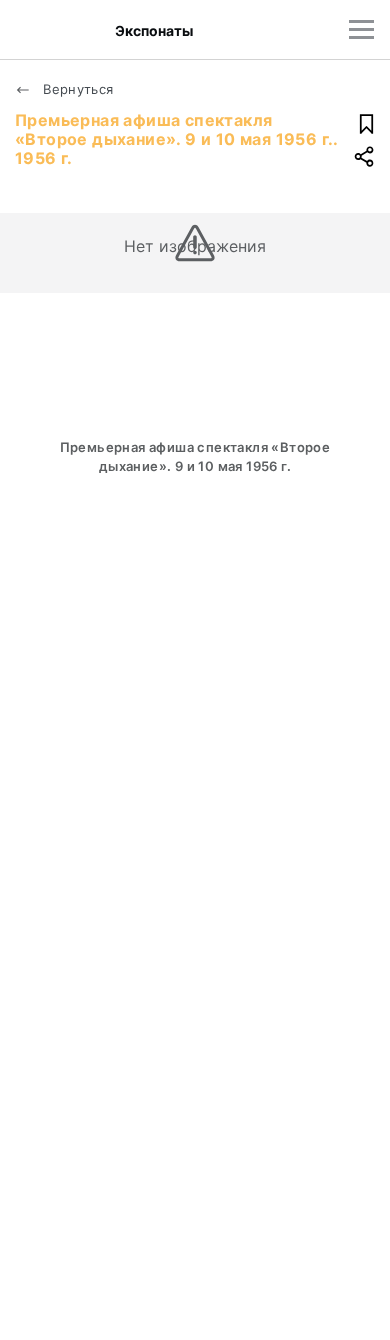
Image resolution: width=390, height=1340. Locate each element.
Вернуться (76, 89)
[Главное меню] (361, 29)
